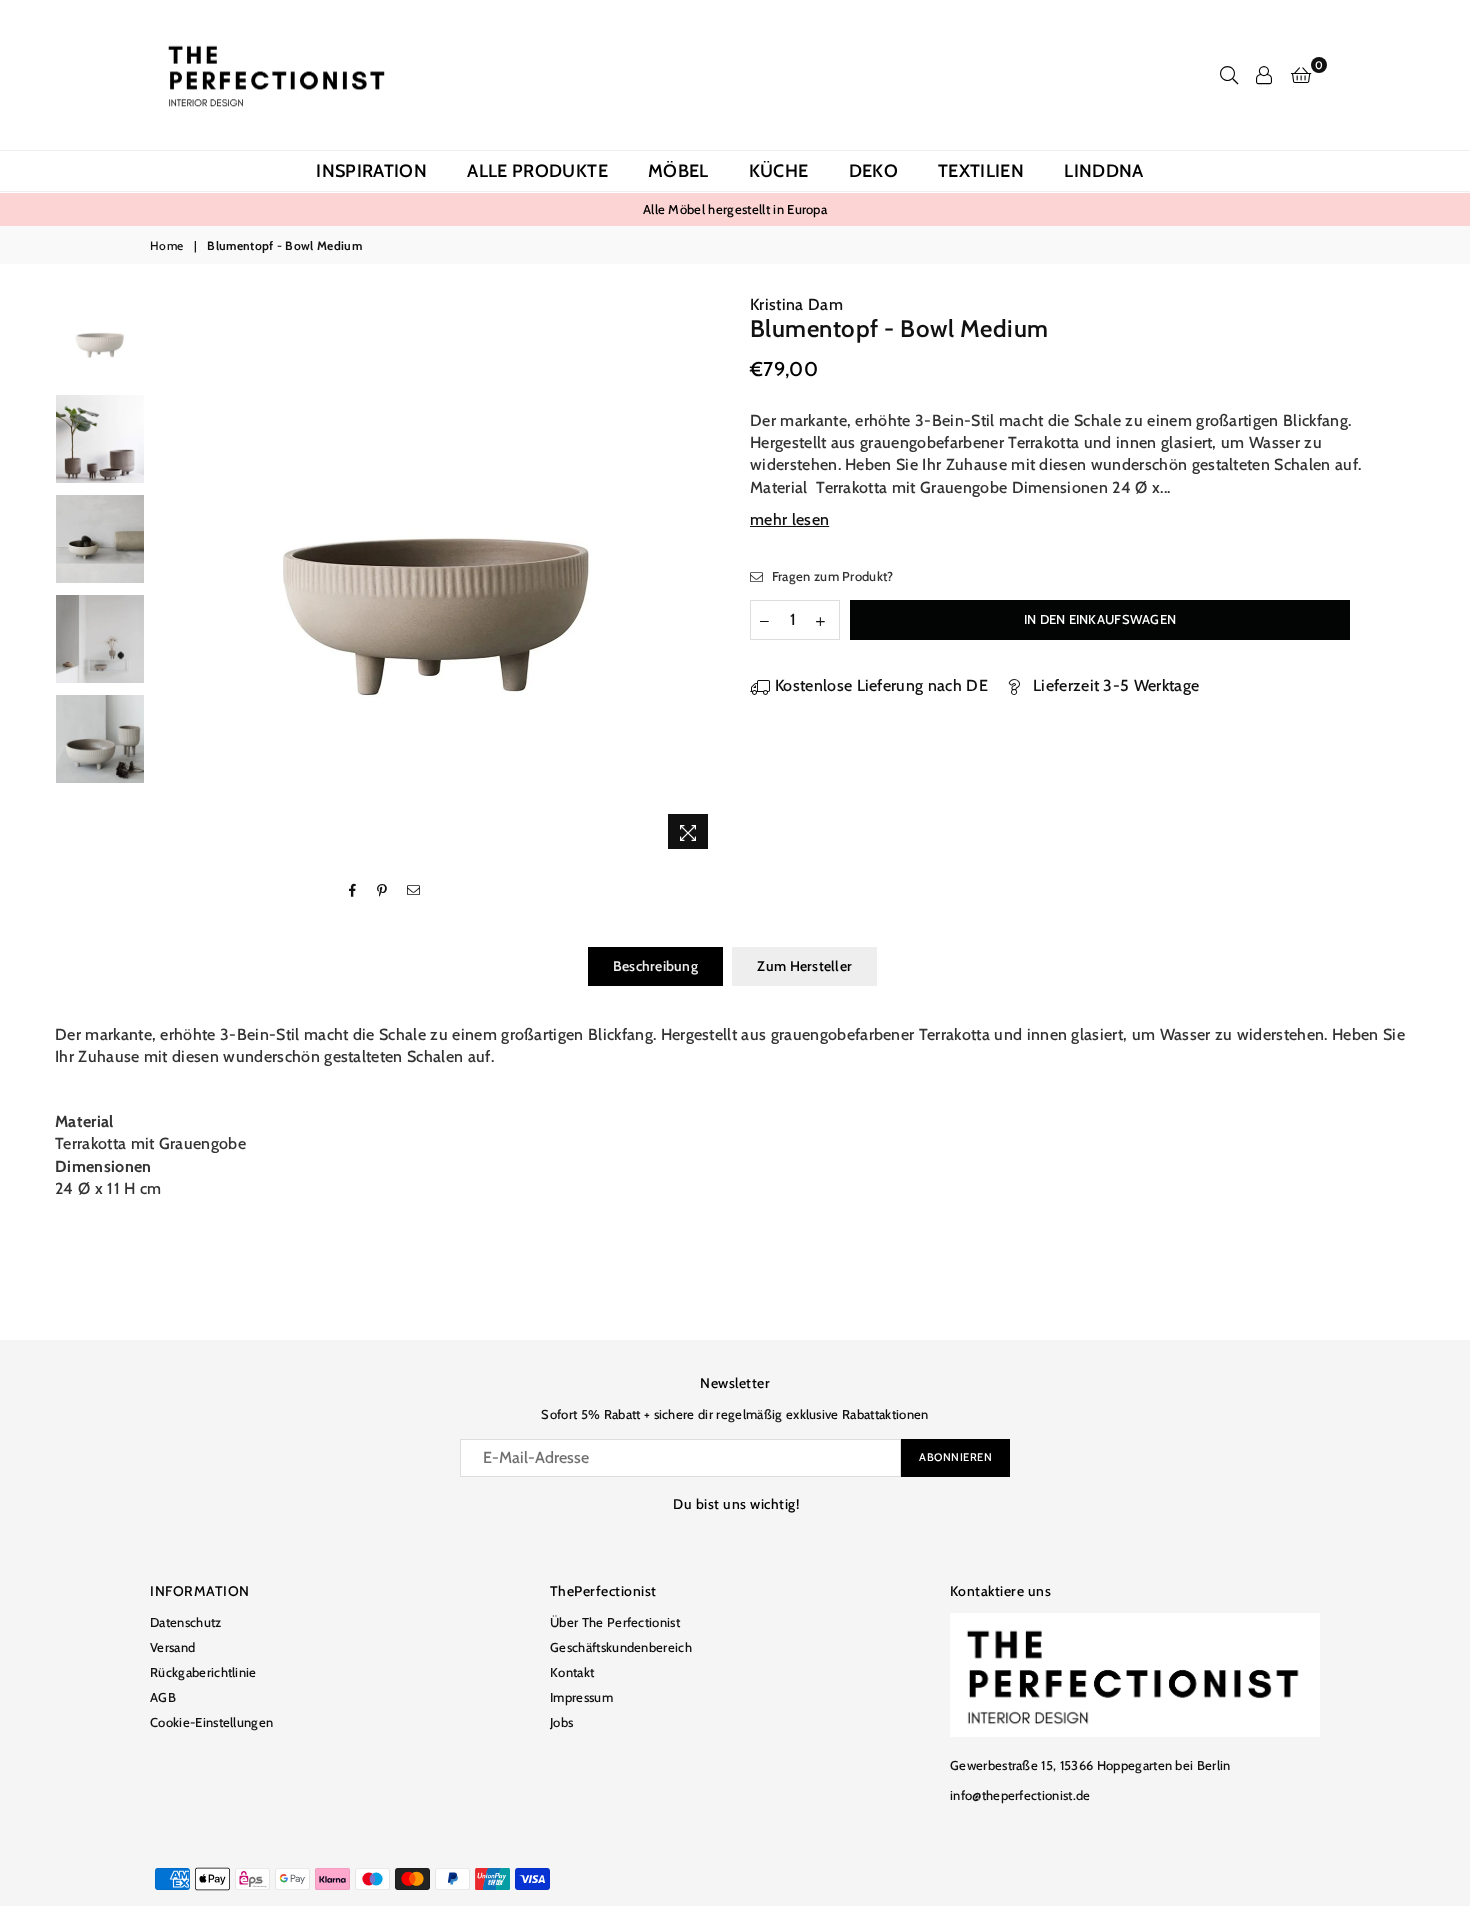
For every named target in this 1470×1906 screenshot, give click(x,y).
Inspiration (371, 171)
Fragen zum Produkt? (830, 576)
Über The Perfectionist (615, 1622)
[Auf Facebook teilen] (353, 891)
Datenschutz (186, 1622)
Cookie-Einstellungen (211, 1722)
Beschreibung (655, 966)
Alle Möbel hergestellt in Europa (735, 209)
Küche (779, 171)
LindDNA (1104, 171)
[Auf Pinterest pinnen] (382, 891)
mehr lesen (789, 519)
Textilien (981, 171)
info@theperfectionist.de (1020, 1795)
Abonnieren (955, 1457)
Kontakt (572, 1672)
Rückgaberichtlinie (203, 1672)
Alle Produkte (537, 171)
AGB (163, 1697)
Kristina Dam (796, 304)
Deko (873, 171)
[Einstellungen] (1264, 75)
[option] (735, 209)
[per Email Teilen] (414, 891)
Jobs (561, 1722)
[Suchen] (1229, 75)
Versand (172, 1647)
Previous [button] (172, 576)
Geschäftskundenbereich (621, 1647)
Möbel (678, 171)
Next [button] (702, 576)
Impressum (581, 1697)
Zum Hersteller (804, 966)
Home (166, 245)
